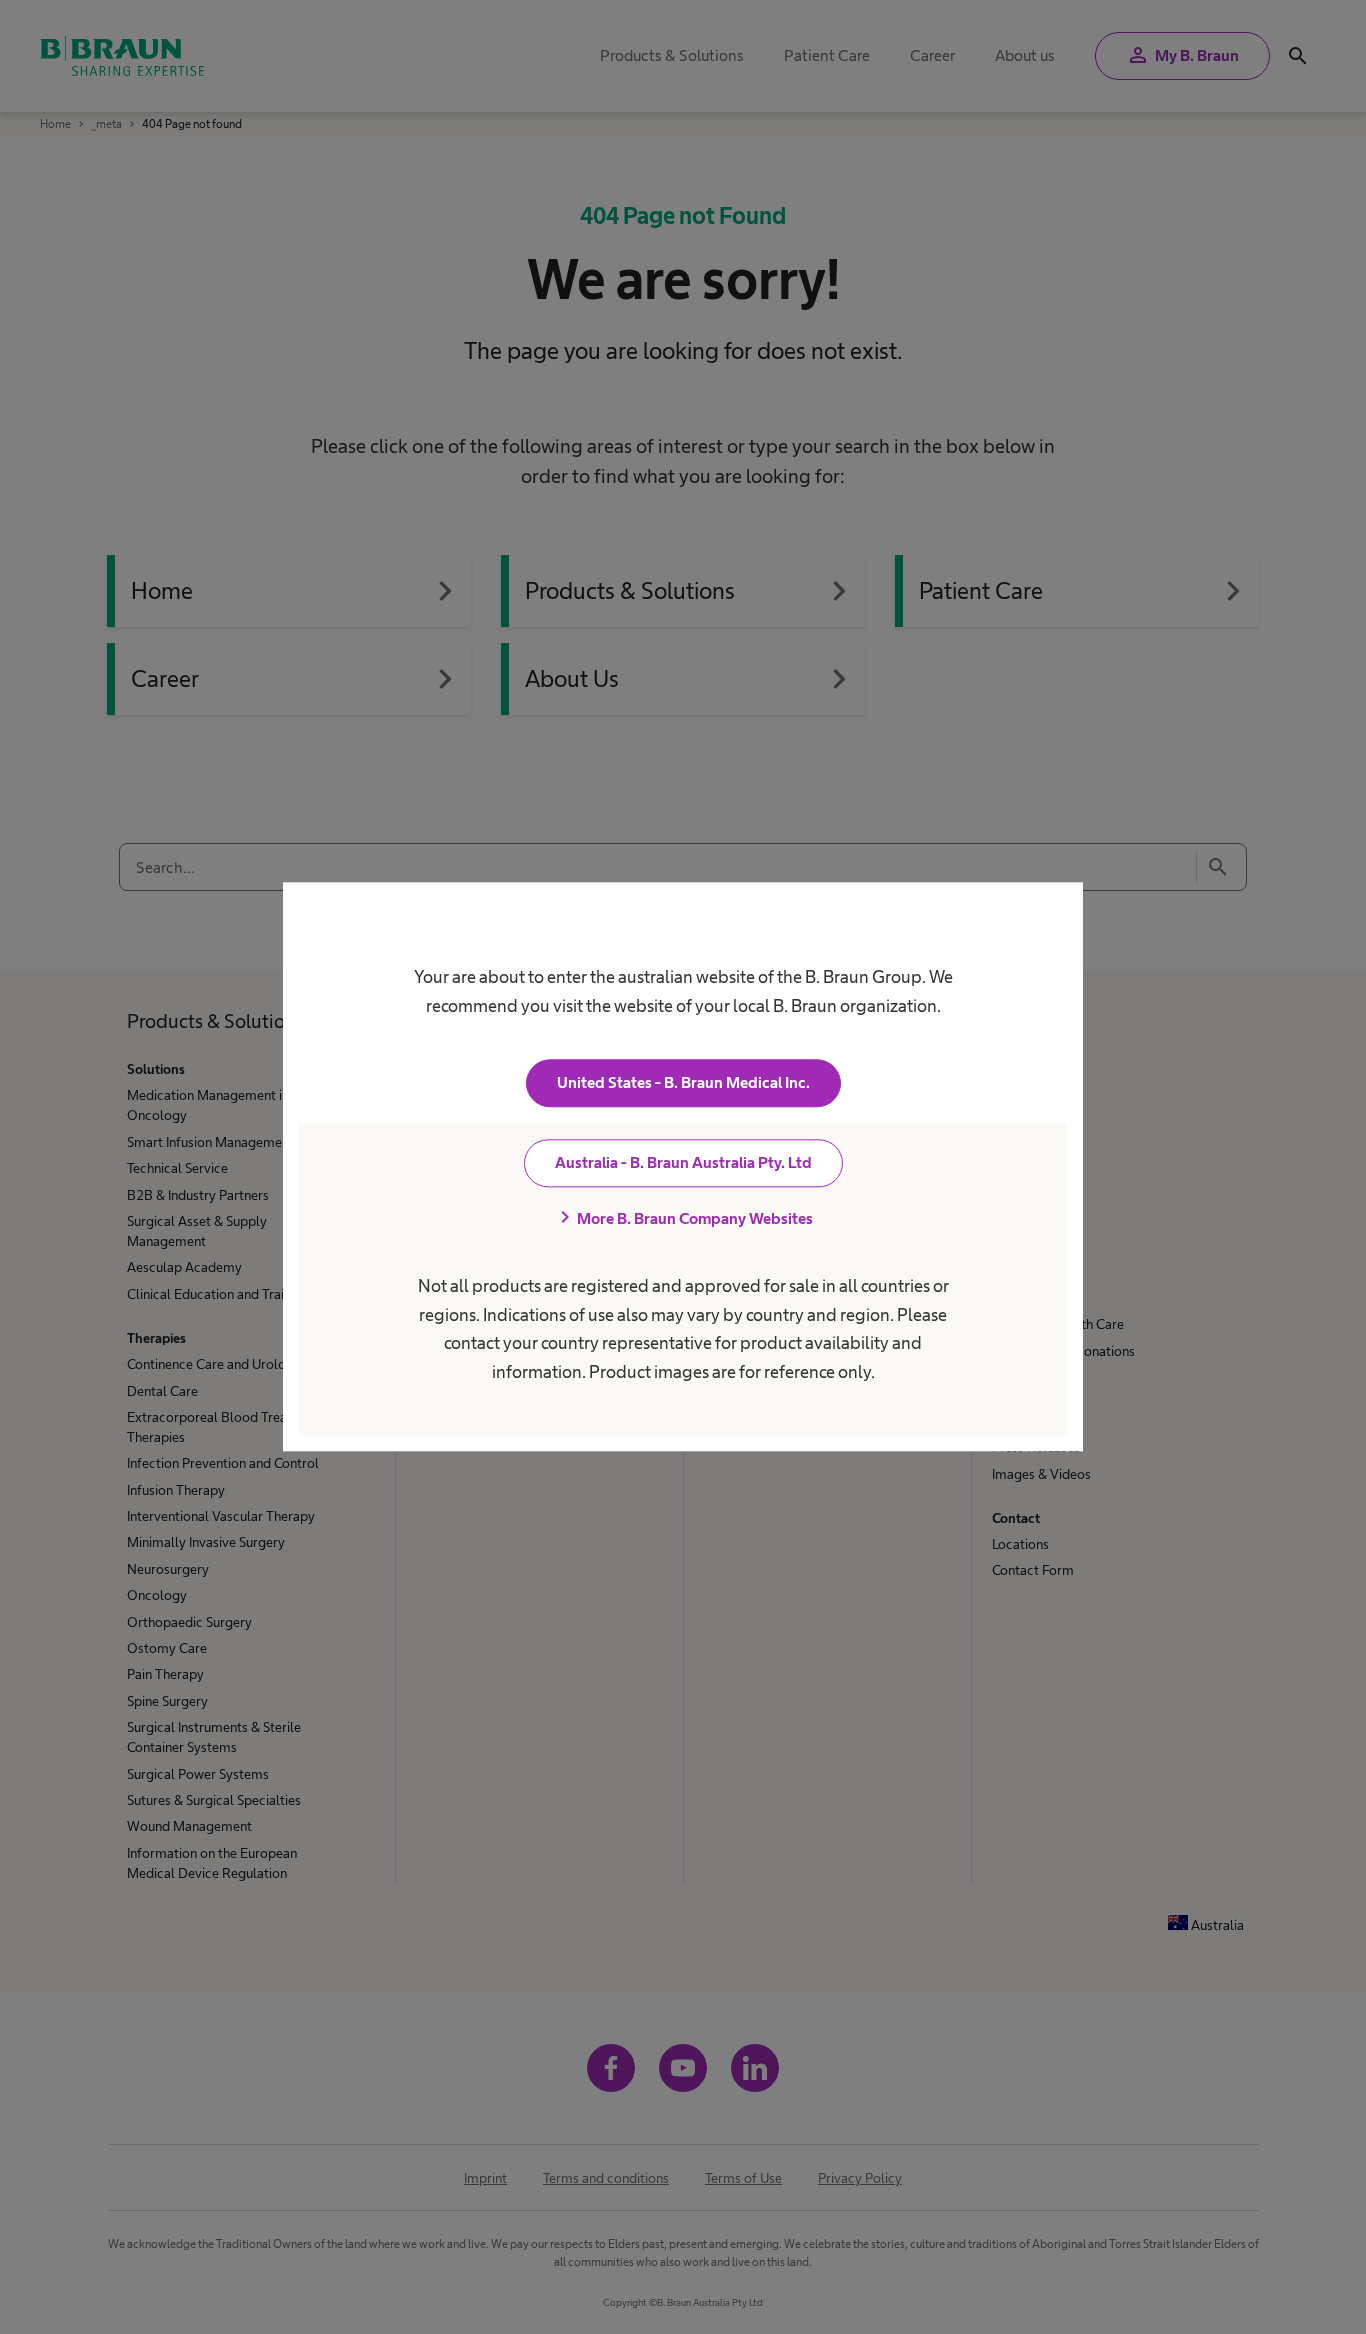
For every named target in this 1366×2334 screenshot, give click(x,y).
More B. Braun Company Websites (683, 1219)
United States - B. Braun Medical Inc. (683, 1083)
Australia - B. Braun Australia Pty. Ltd (683, 1163)
